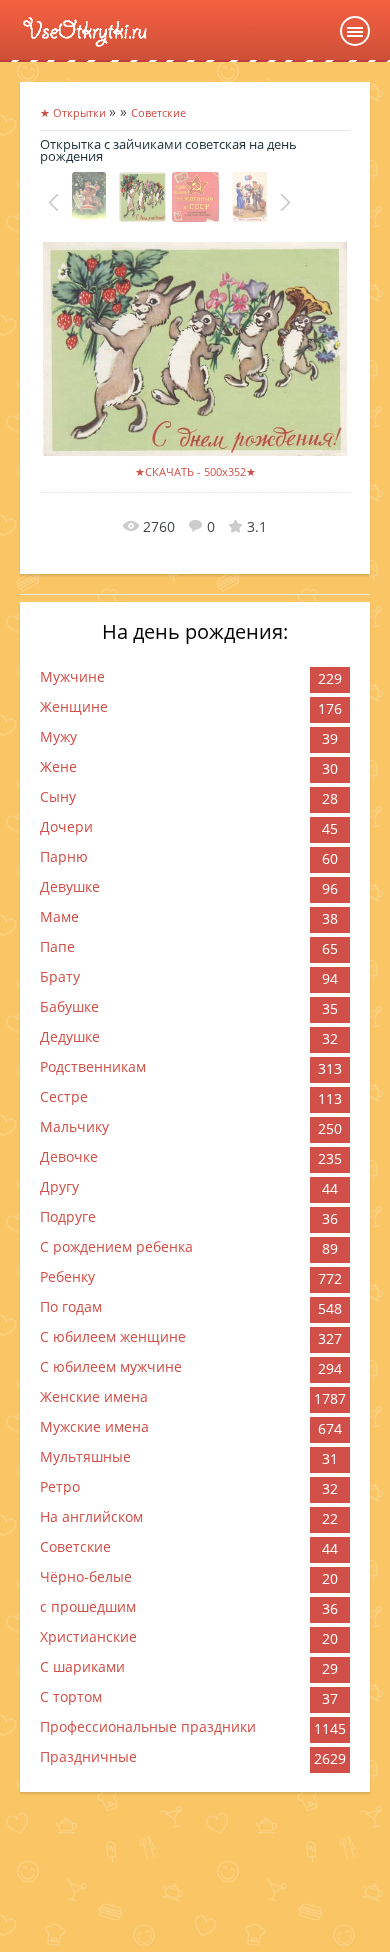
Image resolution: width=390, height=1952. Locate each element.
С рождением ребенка (116, 1246)
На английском (91, 1516)
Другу (59, 1186)
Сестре (64, 1096)
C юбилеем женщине (113, 1336)
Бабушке (69, 1006)
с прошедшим (88, 1606)
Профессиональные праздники (148, 1726)
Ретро (60, 1486)
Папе (57, 946)
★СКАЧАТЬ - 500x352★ (195, 471)
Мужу (58, 736)
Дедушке (70, 1036)
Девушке (70, 886)
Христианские (88, 1636)
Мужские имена (94, 1426)
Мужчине (72, 676)
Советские (75, 1546)
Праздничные (88, 1756)
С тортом (71, 1696)
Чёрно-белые (86, 1576)
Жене (58, 766)
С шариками (82, 1666)
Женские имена (94, 1396)
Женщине (74, 706)
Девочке (69, 1156)
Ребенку (67, 1276)
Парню (64, 856)
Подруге (68, 1216)
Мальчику (74, 1126)
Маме (59, 916)
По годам (71, 1306)
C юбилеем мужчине (111, 1366)
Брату (60, 976)
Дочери (66, 826)
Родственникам (93, 1066)
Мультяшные (85, 1456)
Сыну (58, 796)
